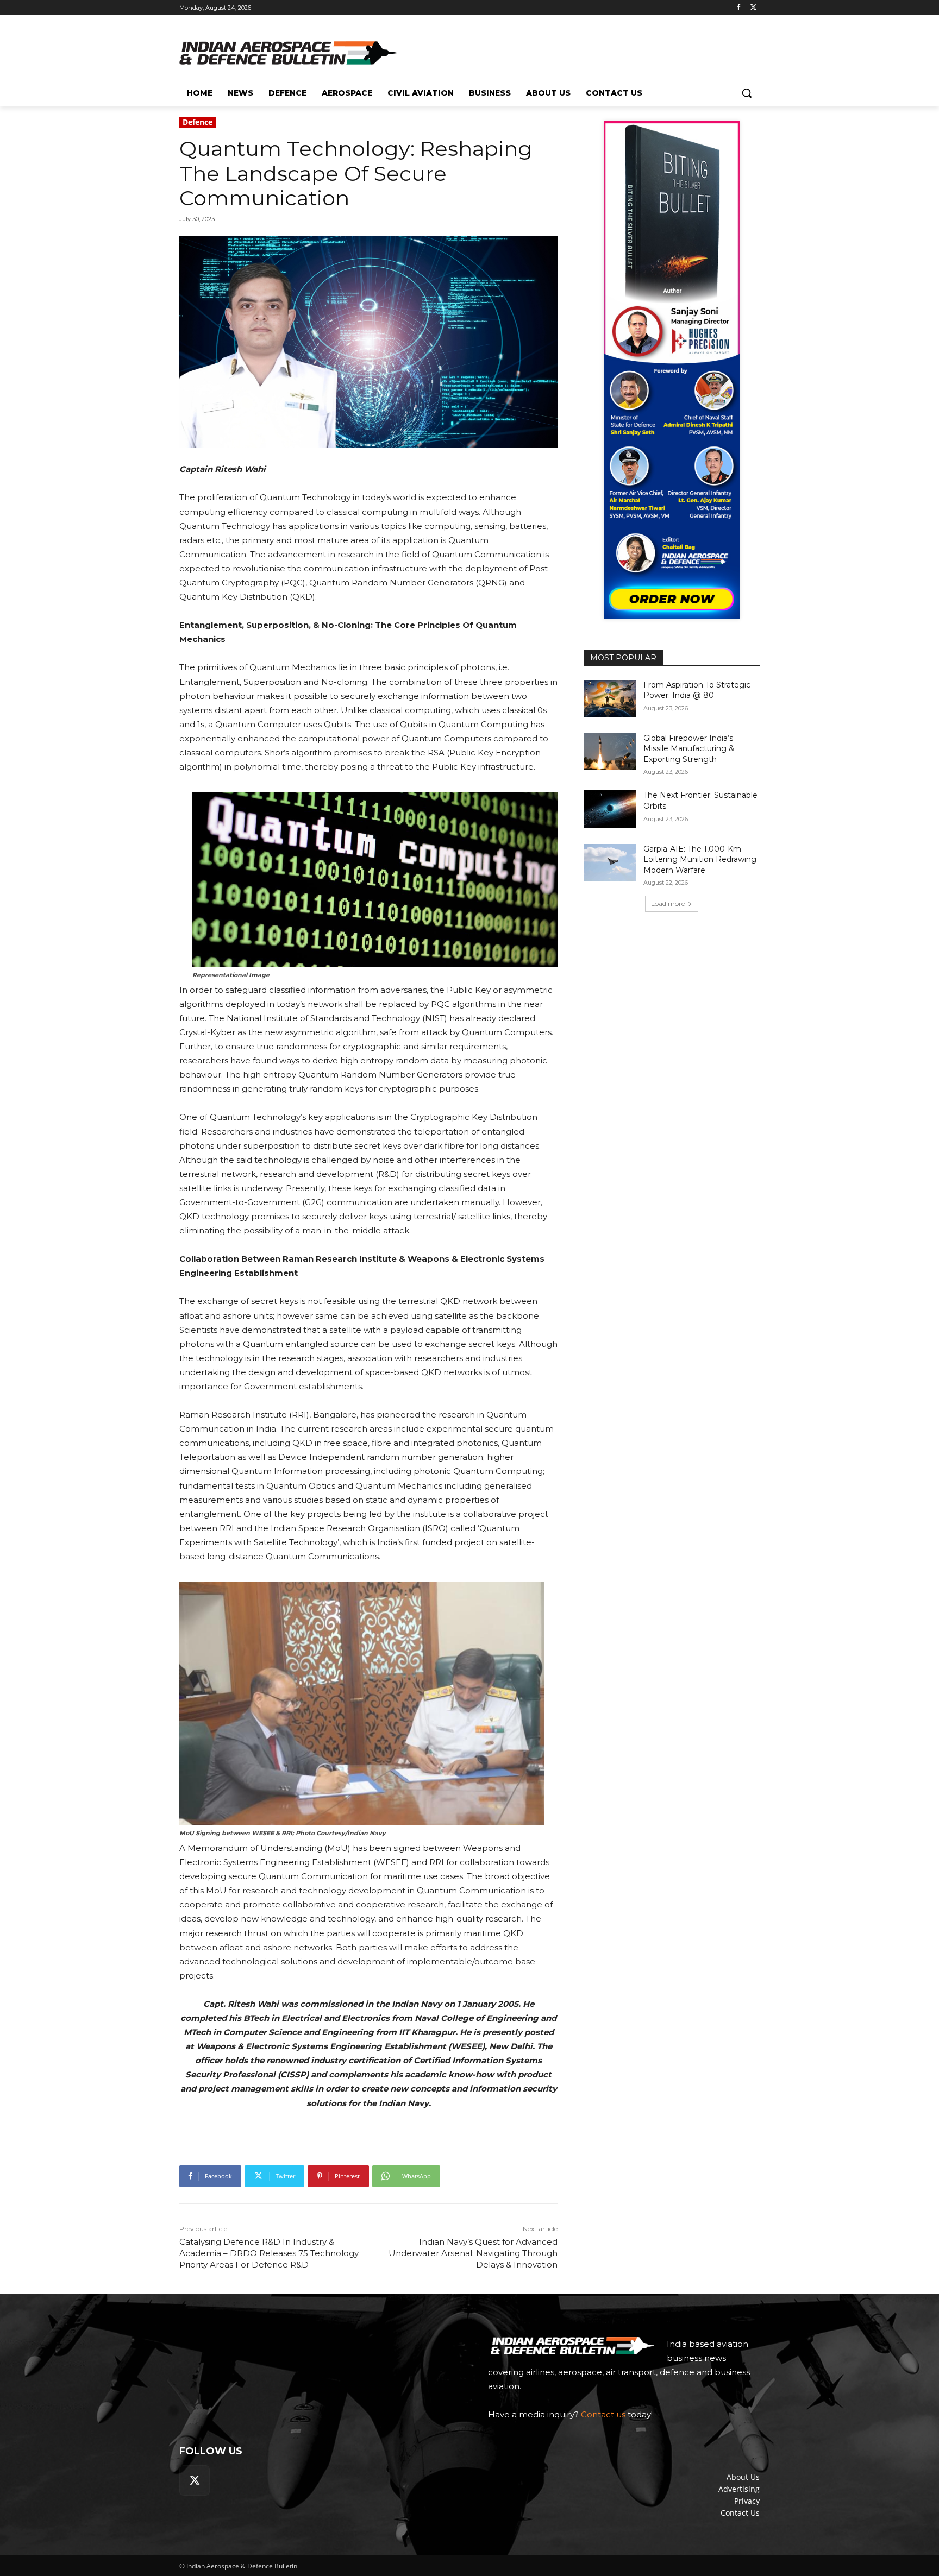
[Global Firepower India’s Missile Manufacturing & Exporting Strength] (610, 752)
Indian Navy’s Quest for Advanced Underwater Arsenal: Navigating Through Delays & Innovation (473, 2253)
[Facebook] (738, 8)
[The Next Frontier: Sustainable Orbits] (610, 809)
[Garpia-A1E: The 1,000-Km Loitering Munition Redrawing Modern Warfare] (610, 862)
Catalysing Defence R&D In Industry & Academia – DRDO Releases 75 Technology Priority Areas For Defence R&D (269, 2253)
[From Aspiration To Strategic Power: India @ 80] (610, 698)
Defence (198, 122)
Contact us (603, 2414)
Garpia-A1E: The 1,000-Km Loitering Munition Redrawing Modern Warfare (700, 859)
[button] (747, 93)
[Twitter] (753, 8)
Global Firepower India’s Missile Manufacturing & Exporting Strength (689, 749)
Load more (668, 903)
